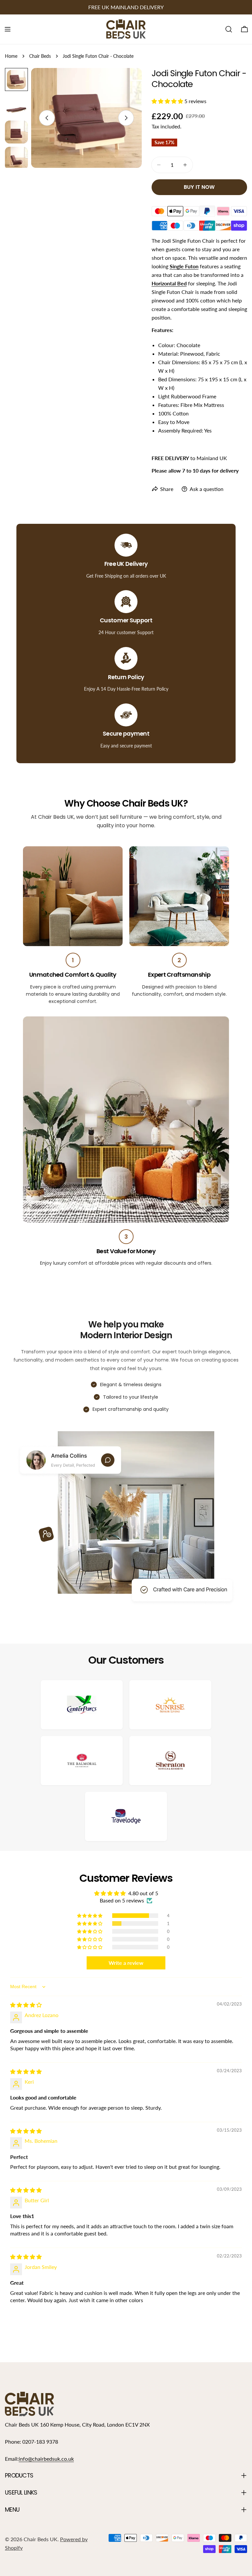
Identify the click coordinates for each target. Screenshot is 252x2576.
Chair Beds (40, 56)
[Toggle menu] (8, 29)
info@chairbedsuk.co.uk (46, 2459)
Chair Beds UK (41, 2539)
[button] (168, 101)
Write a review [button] (126, 1963)
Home (11, 56)
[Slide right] (126, 118)
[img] (26, 2005)
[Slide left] (47, 118)
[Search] (229, 29)
